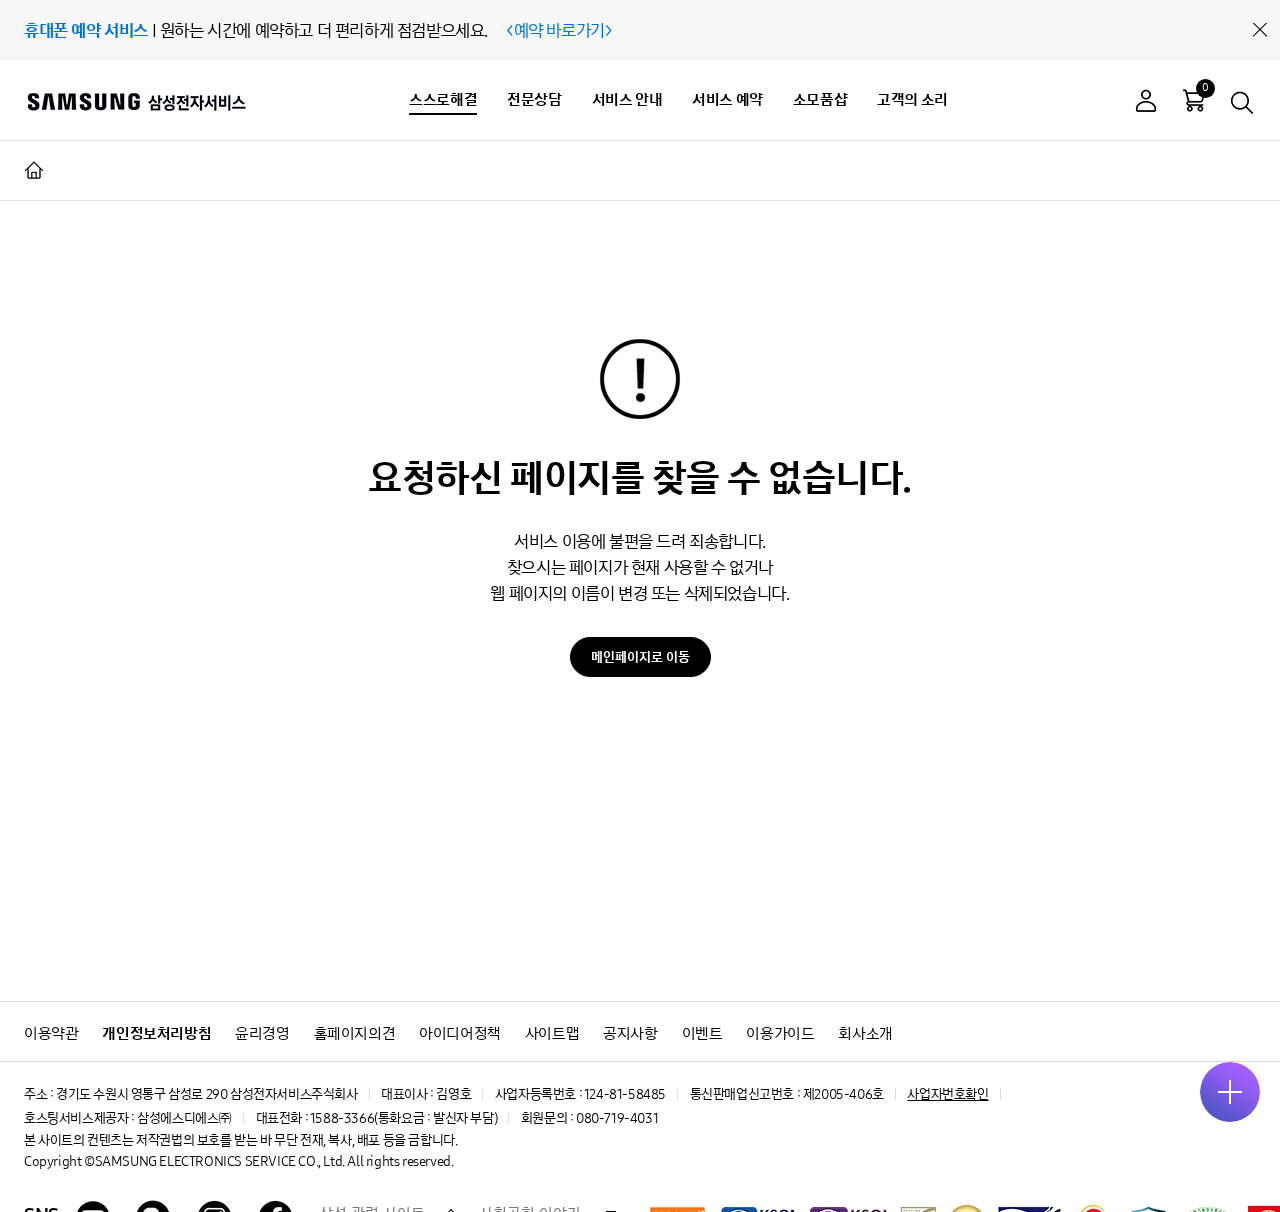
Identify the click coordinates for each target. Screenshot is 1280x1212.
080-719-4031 (617, 1118)
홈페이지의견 (355, 1033)
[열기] (1230, 1092)
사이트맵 (552, 1033)
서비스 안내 (627, 99)
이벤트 (702, 1033)
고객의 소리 (912, 99)
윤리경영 (262, 1033)
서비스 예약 (727, 99)
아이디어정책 (460, 1033)
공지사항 (630, 1033)
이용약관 (51, 1033)
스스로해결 (443, 99)
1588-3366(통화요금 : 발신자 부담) (403, 1118)
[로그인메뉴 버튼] (1146, 103)
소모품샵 (820, 99)
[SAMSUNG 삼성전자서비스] (135, 101)
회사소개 (865, 1033)
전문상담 (534, 99)
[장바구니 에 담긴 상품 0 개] (1194, 100)
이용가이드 (780, 1033)
